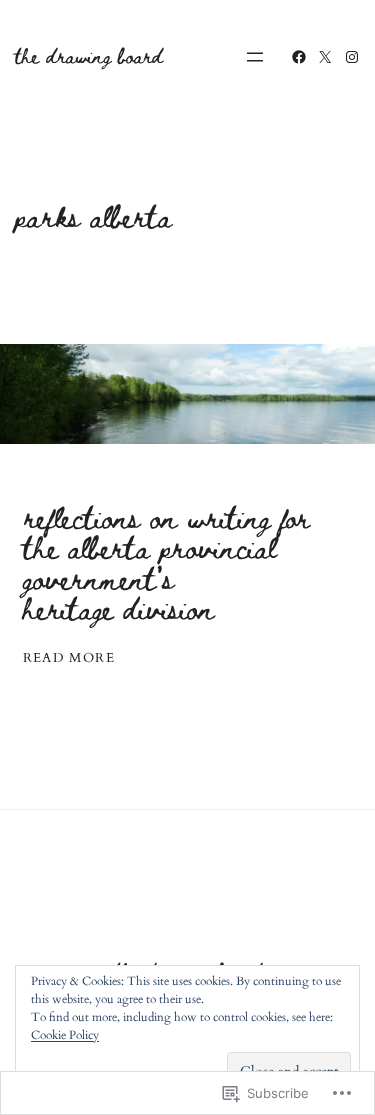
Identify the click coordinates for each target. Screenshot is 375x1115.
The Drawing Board (89, 55)
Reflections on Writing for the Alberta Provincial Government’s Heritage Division (166, 563)
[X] (325, 57)
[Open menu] (255, 57)
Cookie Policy (65, 1035)
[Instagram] (352, 57)
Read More (69, 658)
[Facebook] (299, 57)
